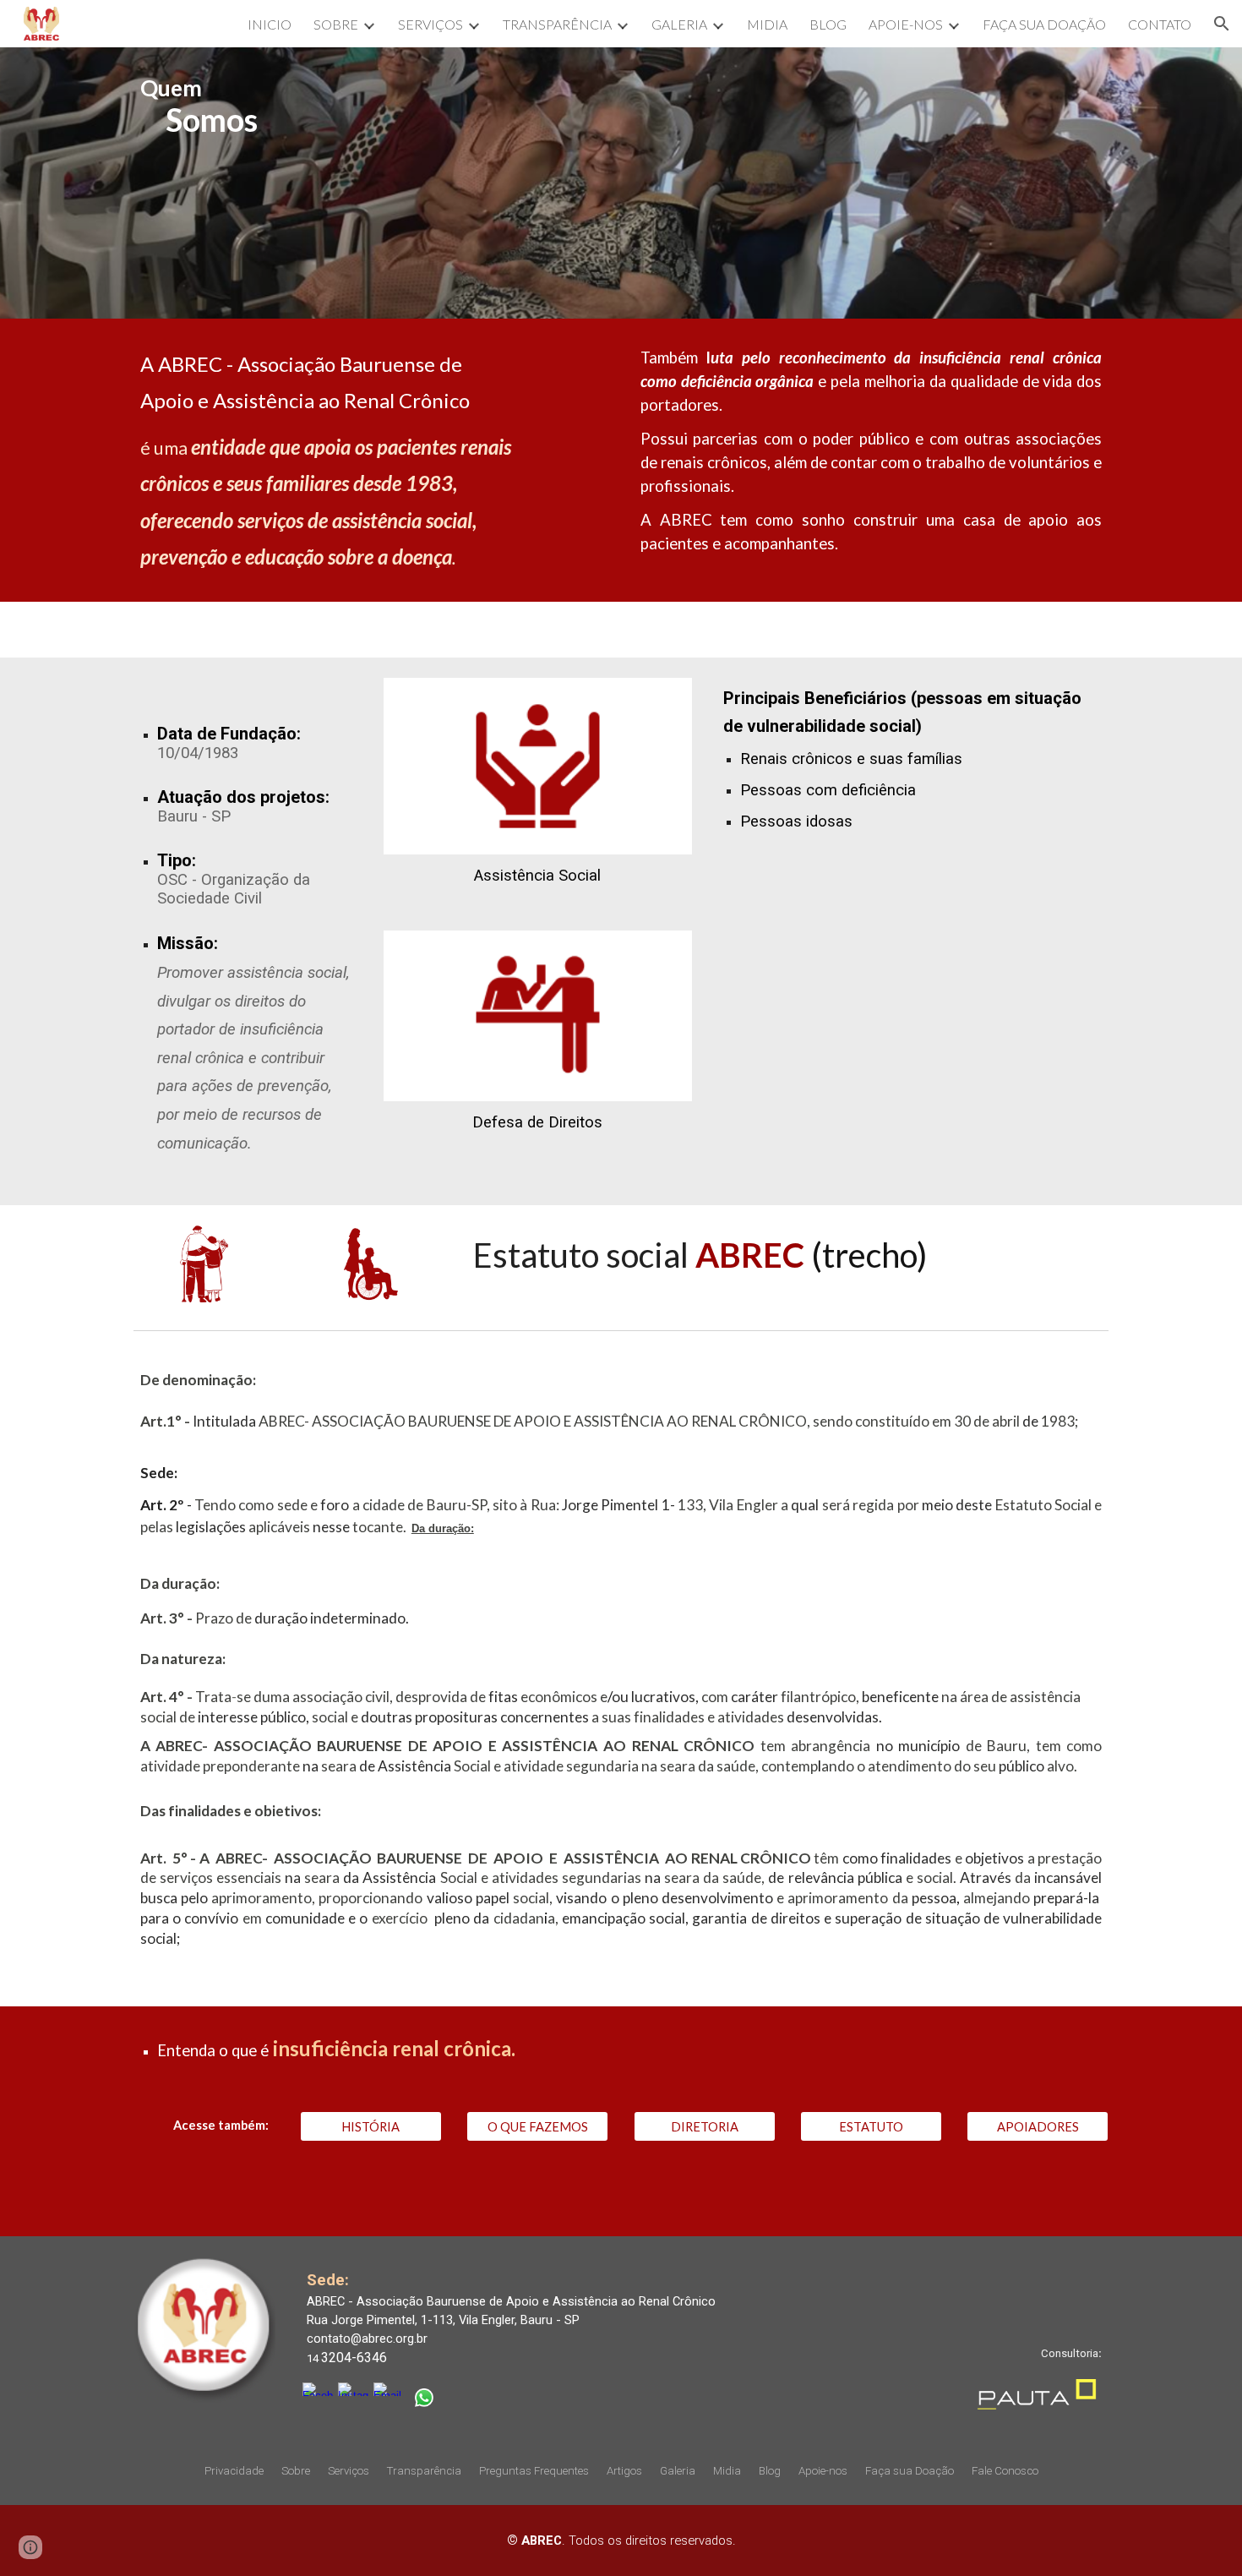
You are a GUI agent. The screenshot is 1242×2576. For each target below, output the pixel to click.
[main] (621, 183)
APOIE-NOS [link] (906, 24)
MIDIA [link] (767, 24)
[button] (1222, 24)
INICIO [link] (270, 24)
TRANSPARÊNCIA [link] (557, 24)
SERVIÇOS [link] (430, 24)
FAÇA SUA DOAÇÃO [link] (1044, 24)
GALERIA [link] (679, 24)
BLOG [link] (828, 24)
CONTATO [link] (1160, 24)
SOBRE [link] (336, 24)
